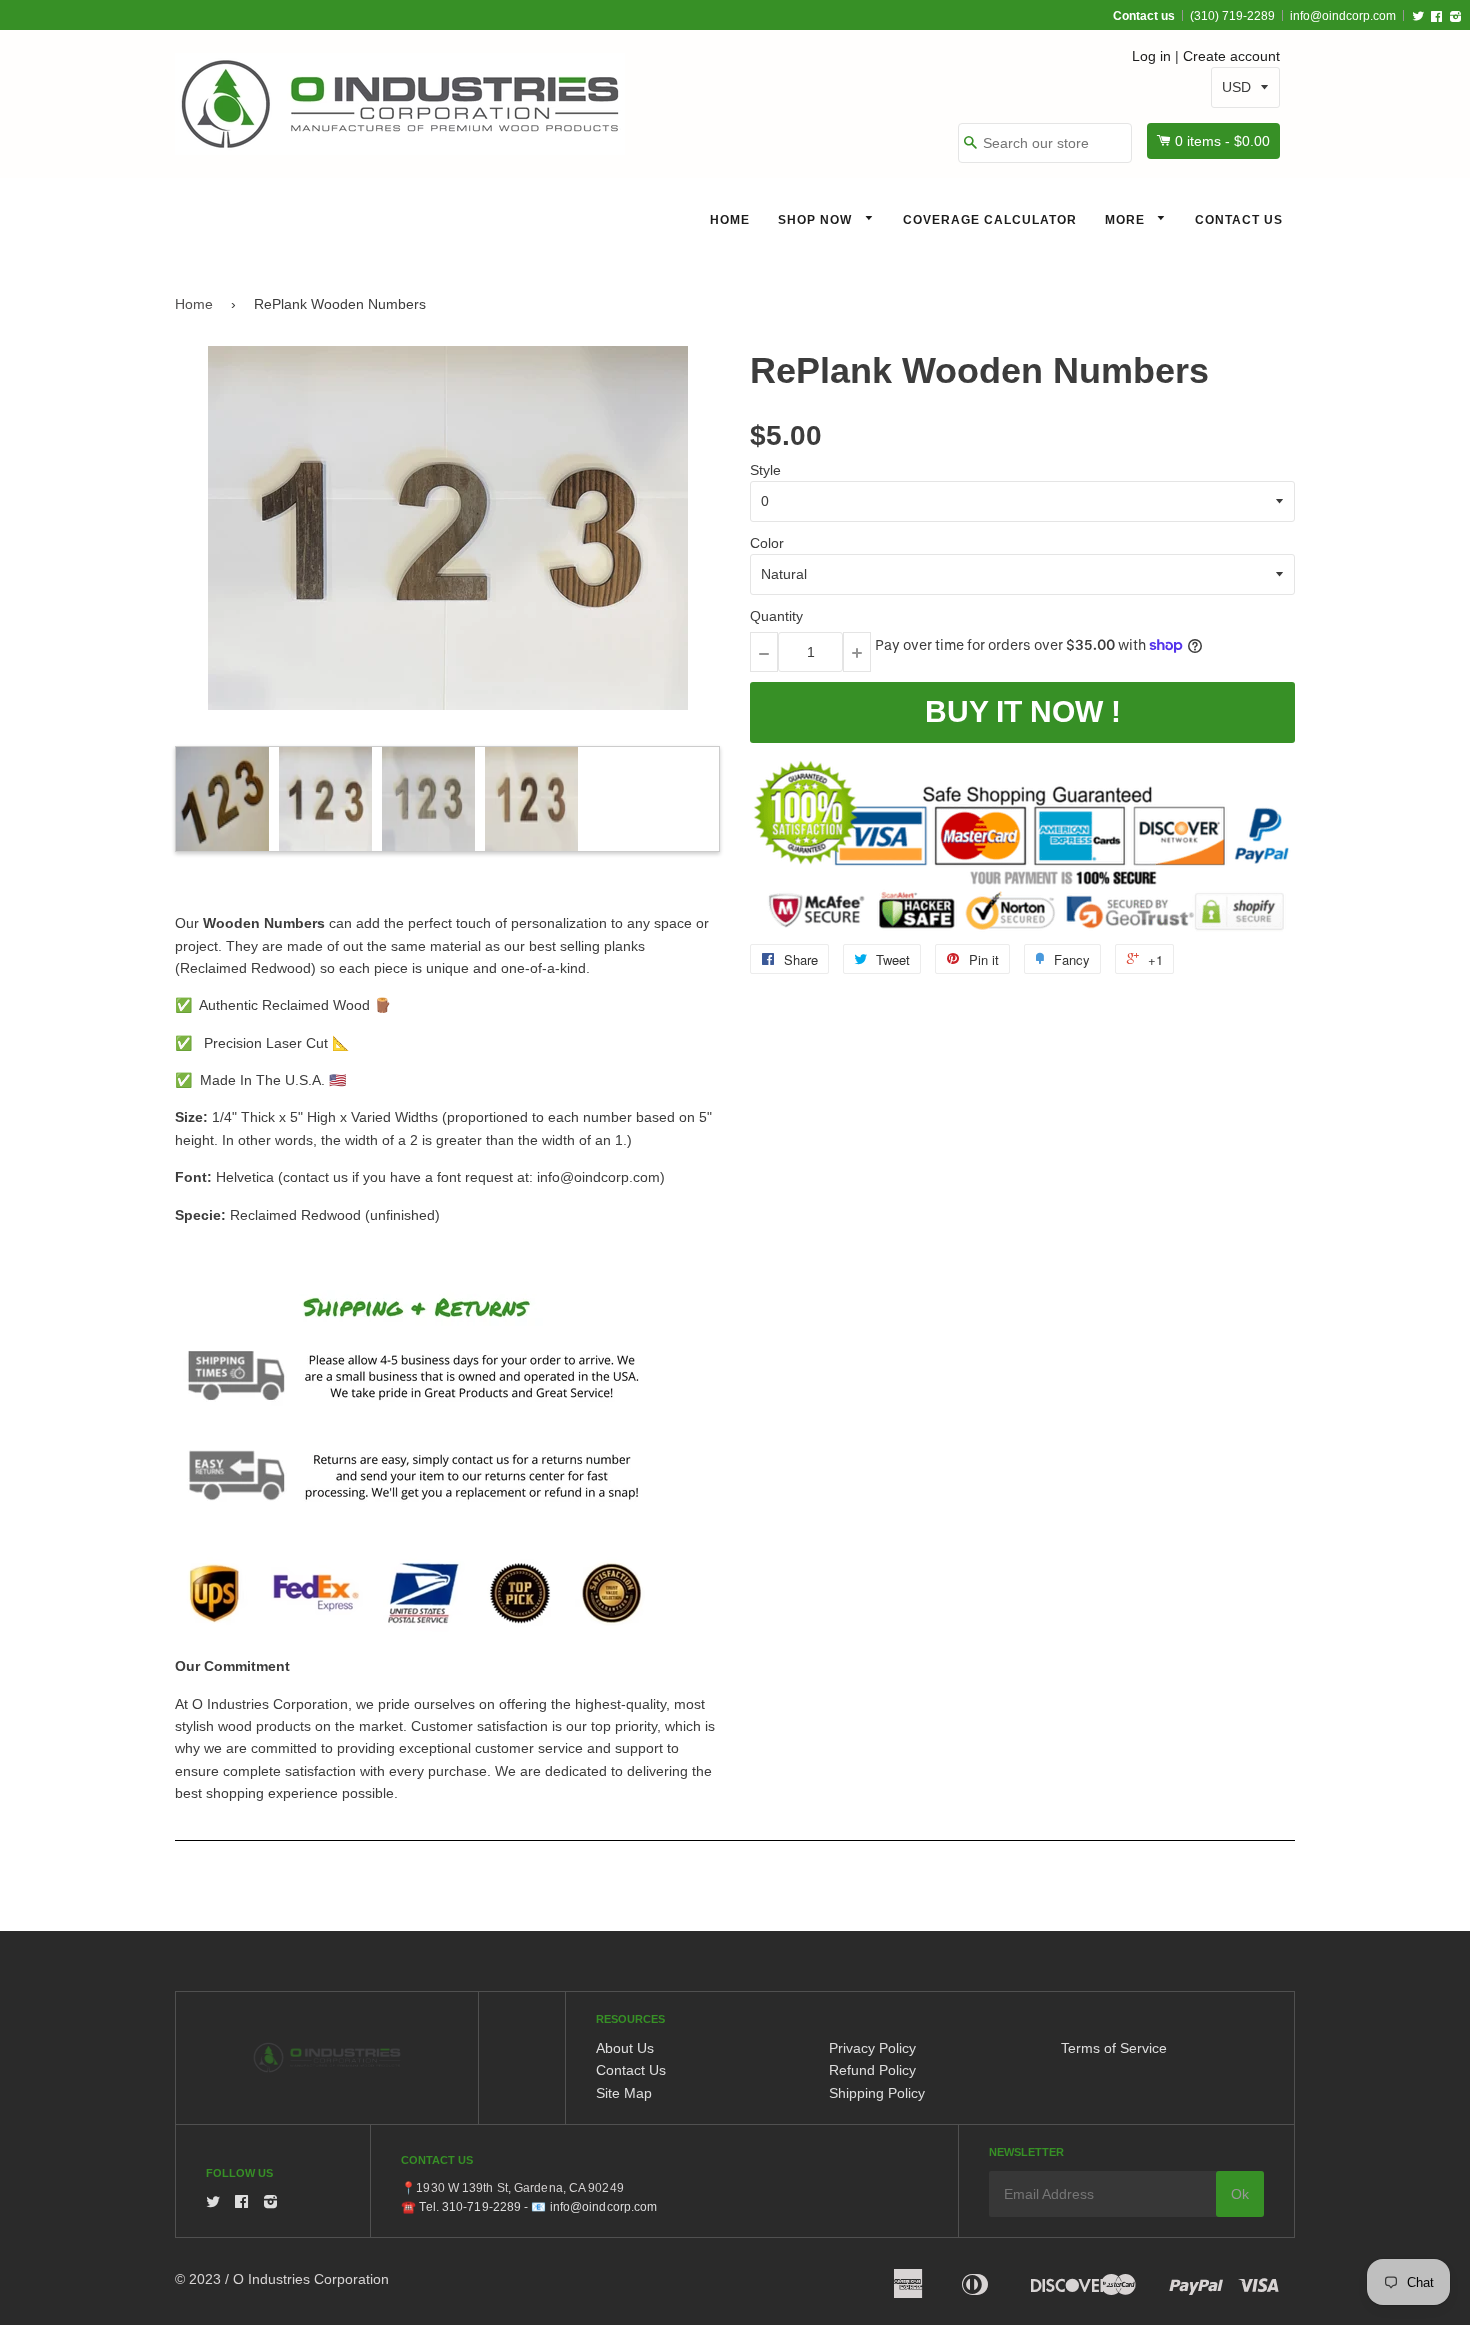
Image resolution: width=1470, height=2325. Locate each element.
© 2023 (198, 2279)
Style (765, 470)
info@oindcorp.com (1343, 16)
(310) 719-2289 (1232, 16)
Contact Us (1239, 220)
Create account (1231, 56)
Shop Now (817, 220)
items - (1222, 141)
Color (767, 543)
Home (730, 220)
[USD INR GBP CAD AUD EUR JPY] (1245, 87)
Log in (1151, 56)
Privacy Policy (872, 2048)
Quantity (776, 616)
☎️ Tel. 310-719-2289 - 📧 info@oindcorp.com (529, 2207)
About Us (625, 2048)
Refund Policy (872, 2070)
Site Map (624, 2093)
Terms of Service (1114, 2048)
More (1127, 220)
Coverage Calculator (990, 220)
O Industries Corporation (311, 2279)
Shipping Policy (877, 2093)
